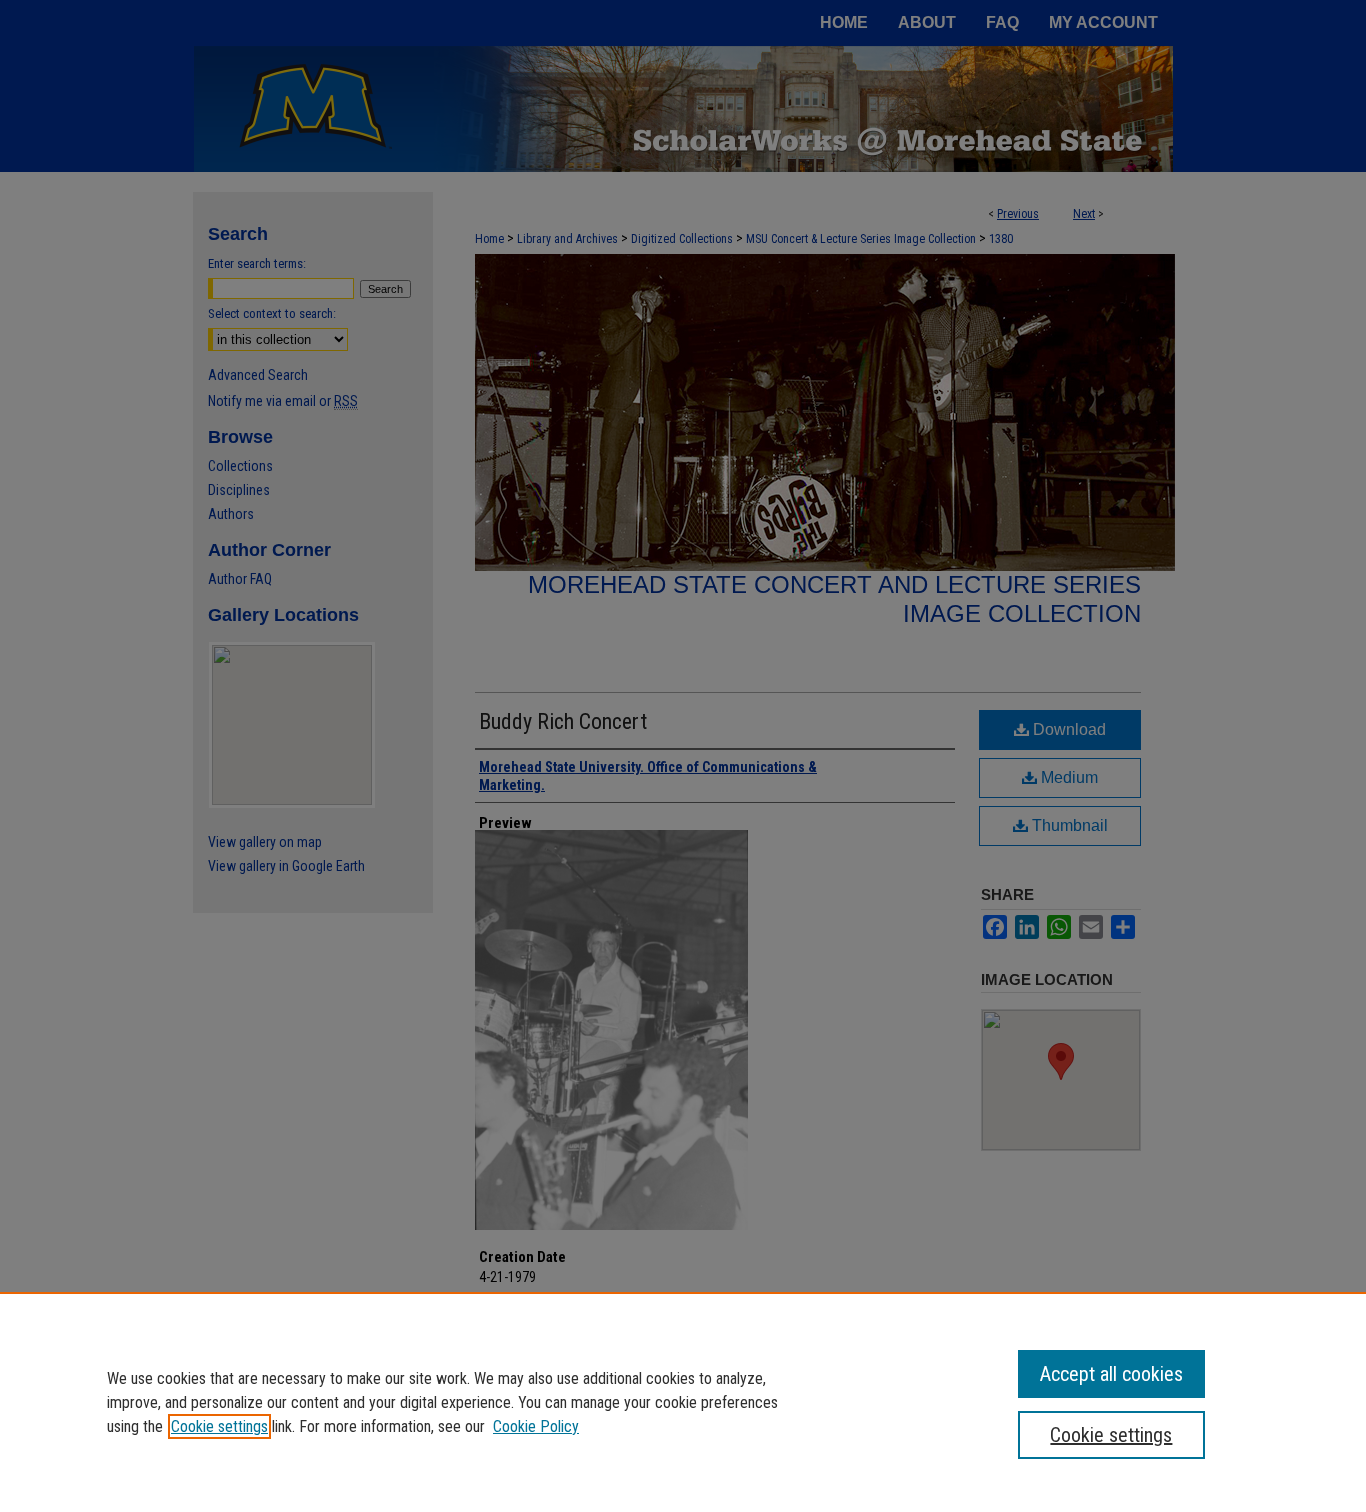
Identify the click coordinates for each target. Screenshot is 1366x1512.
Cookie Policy (536, 1426)
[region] (683, 1402)
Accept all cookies (1111, 1374)
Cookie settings (219, 1426)
